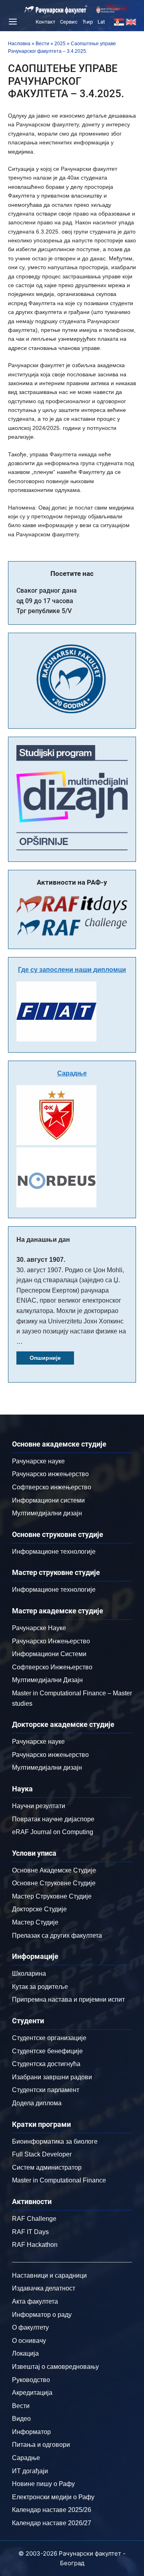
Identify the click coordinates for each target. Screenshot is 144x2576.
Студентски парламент (46, 2090)
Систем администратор (47, 2167)
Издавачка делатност (44, 2288)
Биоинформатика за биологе (55, 2141)
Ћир (88, 22)
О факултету (30, 2327)
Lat (101, 22)
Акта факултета (35, 2301)
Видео (21, 2419)
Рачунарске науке (38, 1461)
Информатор (31, 2432)
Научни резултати (39, 1806)
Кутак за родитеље (40, 1987)
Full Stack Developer (42, 2154)
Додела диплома (37, 2103)
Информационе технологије (54, 1552)
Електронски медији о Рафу (53, 2497)
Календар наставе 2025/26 (52, 2510)
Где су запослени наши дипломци (72, 970)
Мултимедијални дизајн (47, 1513)
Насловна (19, 44)
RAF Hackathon (35, 2245)
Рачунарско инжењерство (50, 1474)
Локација (25, 2353)
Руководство (31, 2380)
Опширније (45, 1358)
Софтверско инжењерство (52, 1487)
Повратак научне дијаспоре (53, 1819)
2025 (60, 44)
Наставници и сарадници (49, 2275)
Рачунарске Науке (39, 1628)
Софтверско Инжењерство (52, 1667)
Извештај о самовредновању (55, 2367)
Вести (42, 44)
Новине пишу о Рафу (43, 2484)
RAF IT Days (30, 2232)
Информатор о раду (42, 2315)
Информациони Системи (49, 1654)
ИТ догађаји (30, 2471)
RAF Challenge (34, 2219)
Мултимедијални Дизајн (47, 1680)
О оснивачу (29, 2341)
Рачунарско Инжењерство (51, 1641)
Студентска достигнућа (46, 2064)
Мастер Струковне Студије (52, 1896)
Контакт (45, 22)
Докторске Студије (39, 1909)
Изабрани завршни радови (52, 2077)
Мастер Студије (35, 1922)
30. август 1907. (41, 1260)
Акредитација (32, 2393)
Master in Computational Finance (59, 2180)
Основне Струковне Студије (54, 1883)
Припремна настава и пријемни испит (68, 1999)
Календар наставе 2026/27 (52, 2523)
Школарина (29, 1973)
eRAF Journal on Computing (53, 1832)
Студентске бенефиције (47, 2051)
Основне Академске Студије (54, 1870)
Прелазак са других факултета (57, 1935)
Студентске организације (49, 2038)
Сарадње (72, 1073)
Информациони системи (48, 1500)
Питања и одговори (41, 2445)
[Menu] (12, 22)
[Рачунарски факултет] (56, 10)
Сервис (69, 22)
